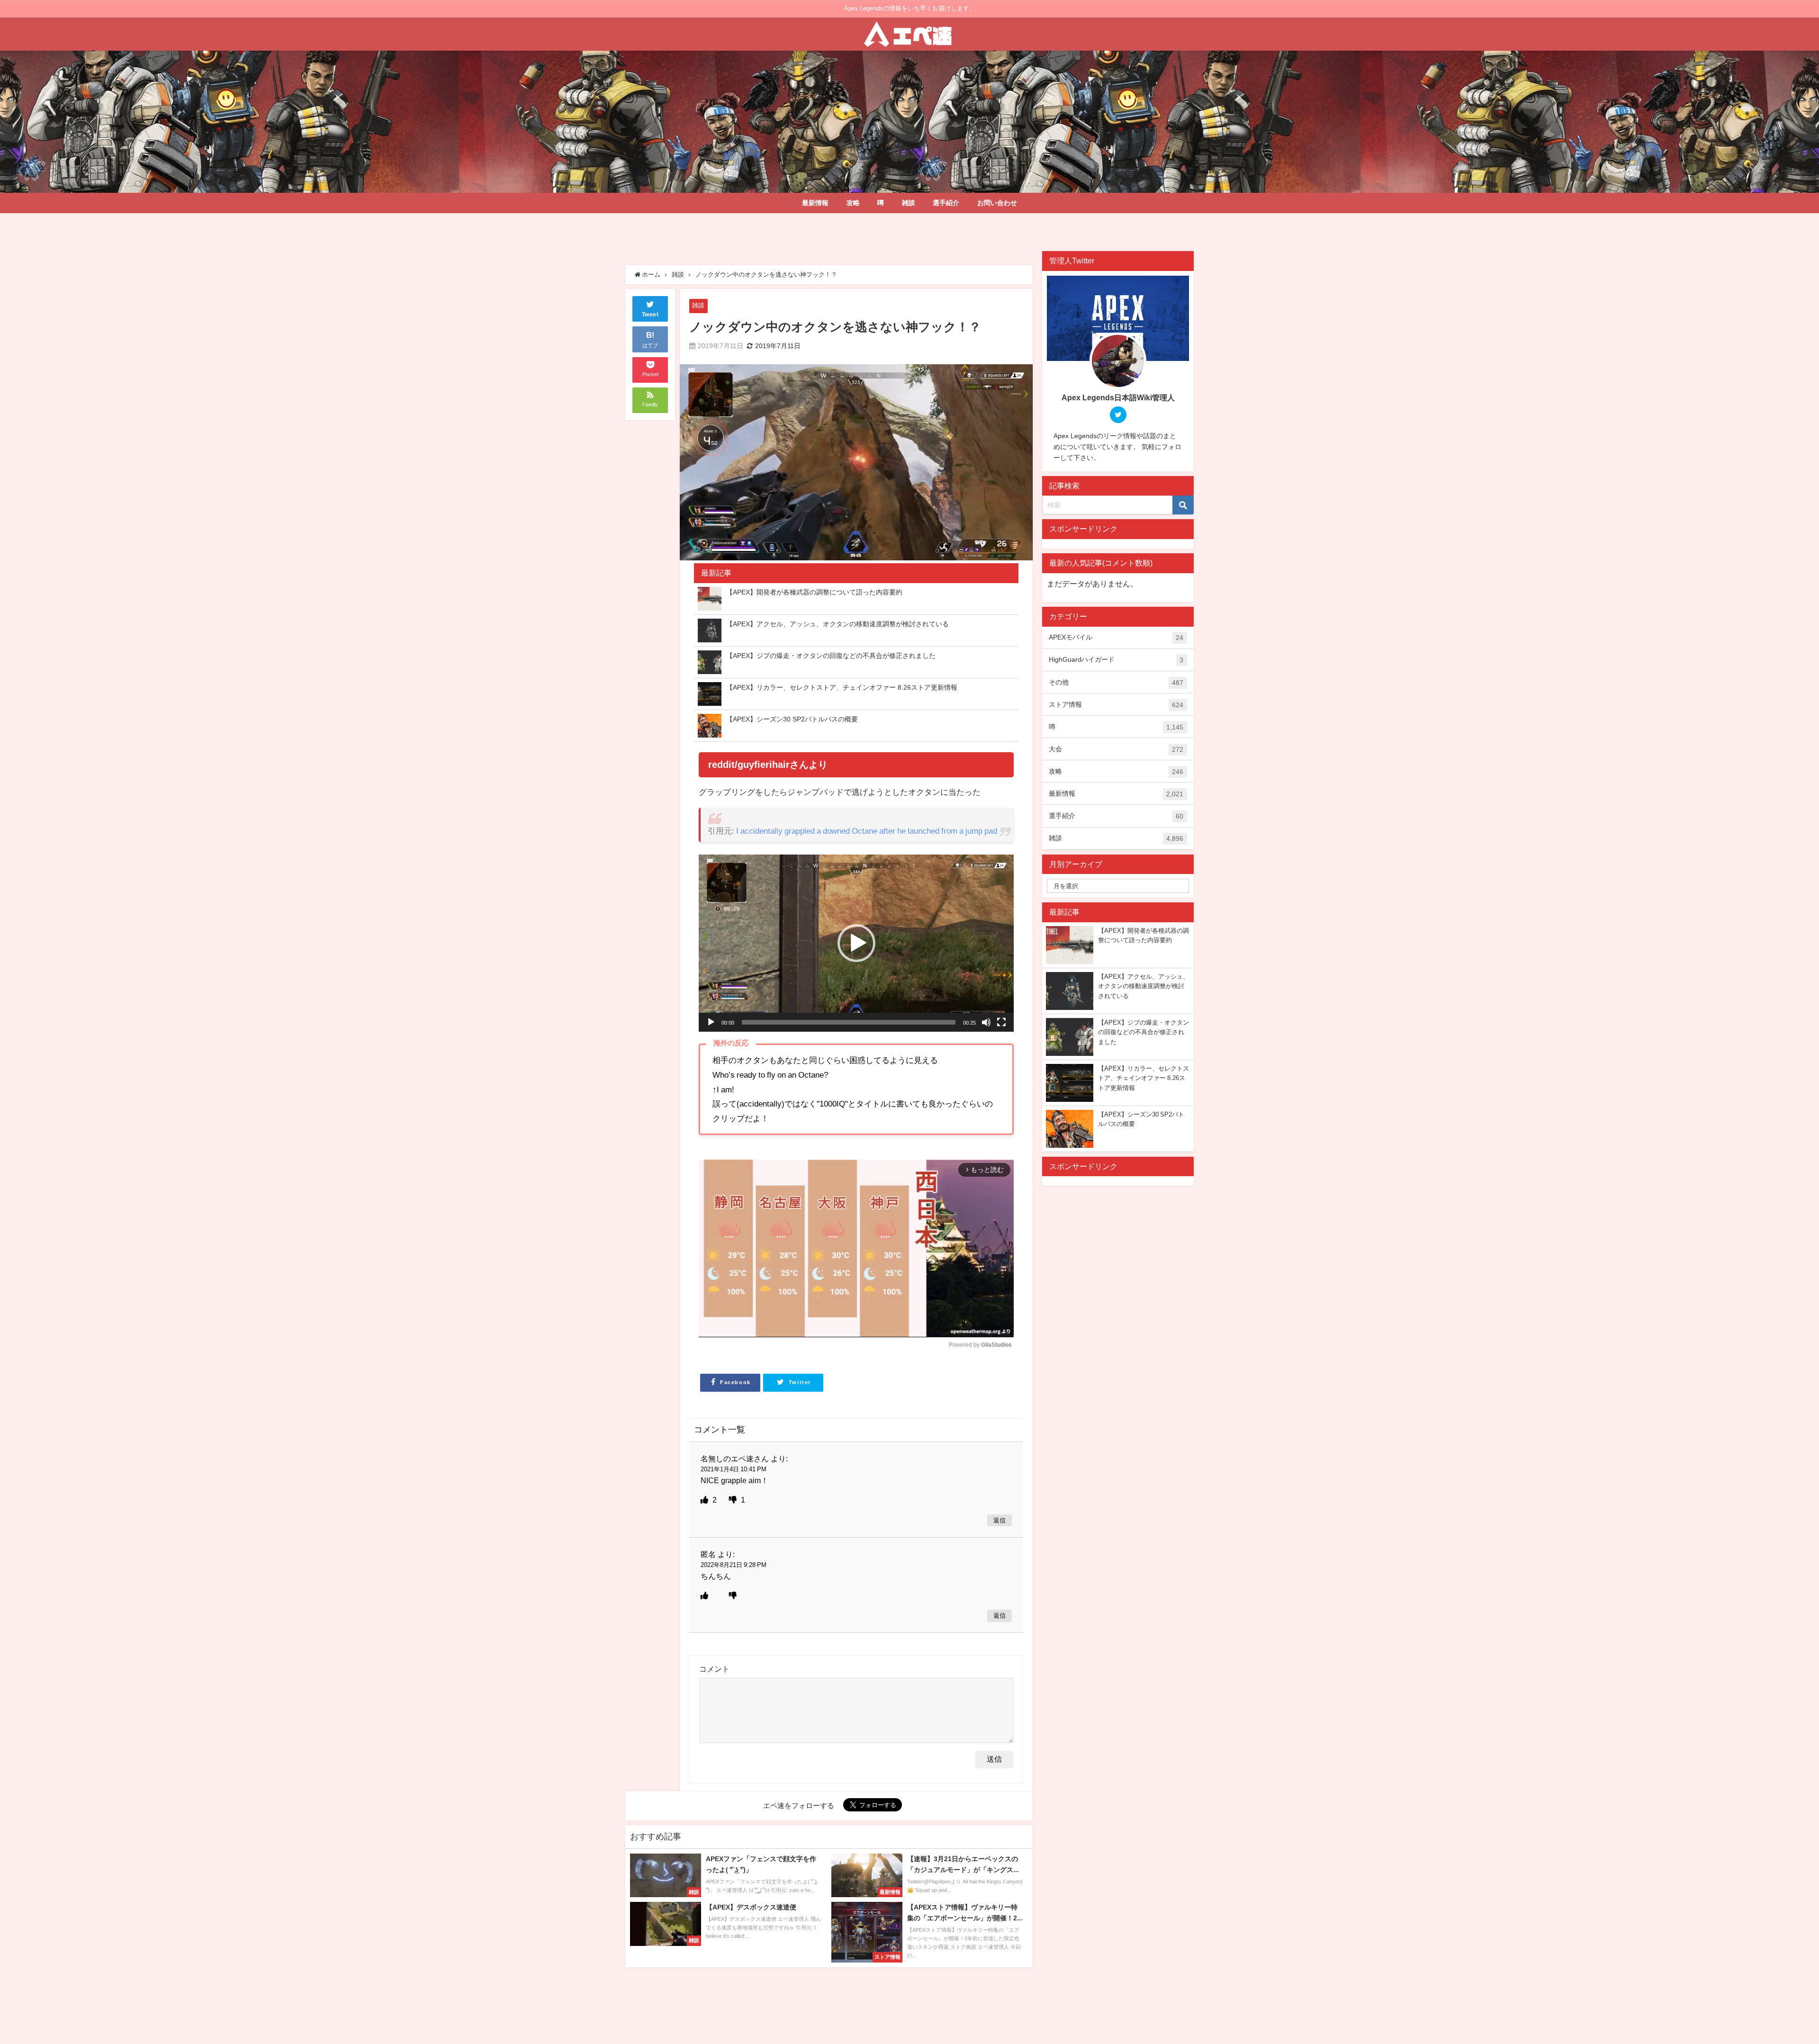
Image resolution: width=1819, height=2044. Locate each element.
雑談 (909, 203)
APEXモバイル (1116, 637)
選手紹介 (946, 203)
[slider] (849, 1022)
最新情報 (815, 203)
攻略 (853, 203)
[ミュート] (986, 1022)
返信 (1000, 1520)
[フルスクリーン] (1001, 1022)
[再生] (711, 1022)
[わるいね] (734, 1500)
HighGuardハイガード (1116, 660)
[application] (856, 943)
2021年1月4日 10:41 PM (734, 1469)
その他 (1116, 682)
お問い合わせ (997, 203)
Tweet (650, 315)
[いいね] (705, 1500)
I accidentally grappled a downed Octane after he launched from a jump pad (867, 831)
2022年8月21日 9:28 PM (734, 1565)
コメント (714, 1669)
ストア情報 (1116, 705)
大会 (1116, 749)
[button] (856, 943)
